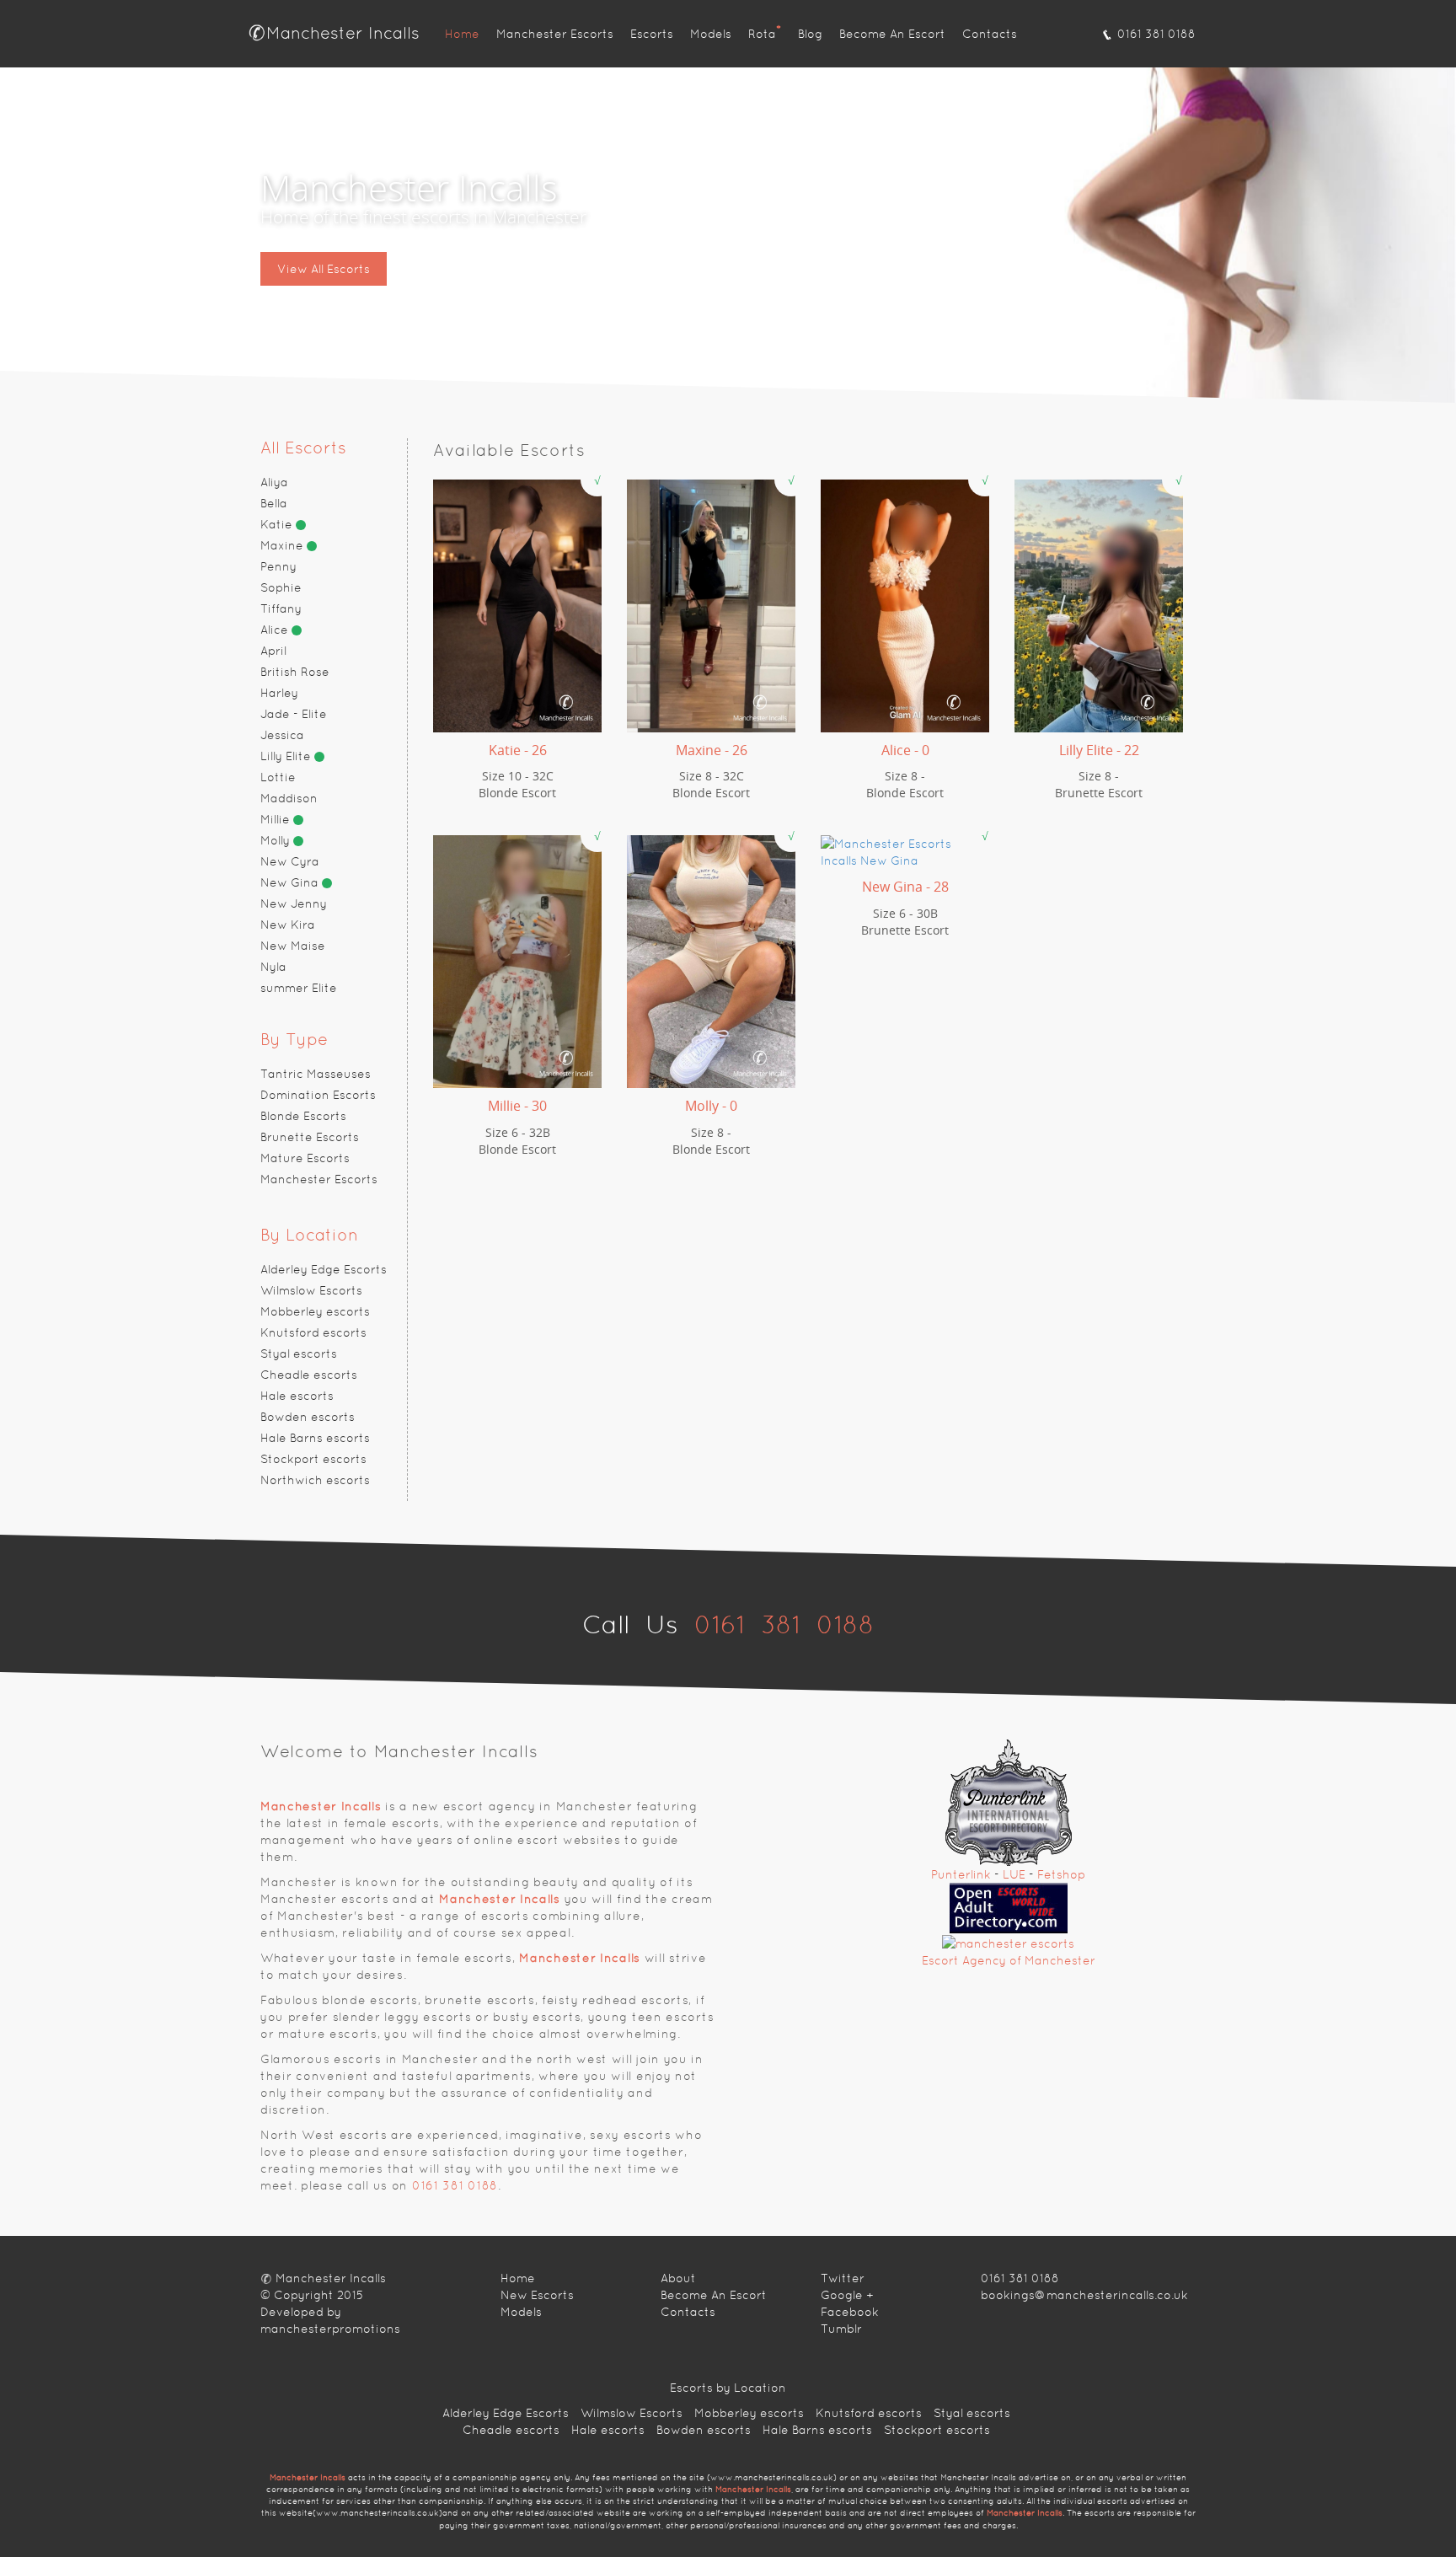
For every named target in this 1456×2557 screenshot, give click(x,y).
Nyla (273, 967)
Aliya (274, 482)
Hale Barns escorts (315, 1438)
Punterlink (961, 1874)
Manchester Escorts (555, 34)
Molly (277, 840)
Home (462, 34)
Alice (276, 630)
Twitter (843, 2278)
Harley (279, 693)
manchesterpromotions (330, 2329)
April (273, 651)
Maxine (284, 545)
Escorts (652, 34)
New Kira (288, 925)
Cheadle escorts (309, 1375)
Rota (765, 32)
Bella (274, 503)
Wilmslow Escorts (311, 1290)
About (678, 2278)
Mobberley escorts (315, 1311)
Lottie (278, 777)
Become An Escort (892, 34)
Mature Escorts (305, 1158)
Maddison (289, 798)
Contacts (990, 34)
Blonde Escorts (303, 1116)
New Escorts (537, 2295)
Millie (277, 819)
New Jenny (294, 903)
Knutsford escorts (313, 1332)
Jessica (282, 735)
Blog (810, 34)
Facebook (850, 2312)
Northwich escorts (315, 1480)
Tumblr (841, 2329)
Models (711, 34)
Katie (278, 524)
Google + (847, 2295)
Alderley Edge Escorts (324, 1269)
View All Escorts (324, 269)
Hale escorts (297, 1396)
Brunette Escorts (310, 1137)
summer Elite (299, 988)
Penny (278, 566)
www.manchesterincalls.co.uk (772, 2477)
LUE (1014, 1874)
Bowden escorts (308, 1417)
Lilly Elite (287, 756)
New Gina (291, 882)
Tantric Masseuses (316, 1074)
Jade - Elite (294, 714)
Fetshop (1061, 1874)
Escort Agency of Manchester (1009, 1960)
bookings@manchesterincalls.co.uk (1084, 2295)
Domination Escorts (318, 1095)
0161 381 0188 (1155, 34)
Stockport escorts (313, 1459)
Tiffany (281, 608)
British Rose (295, 672)
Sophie (281, 587)
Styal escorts (299, 1354)
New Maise (293, 946)
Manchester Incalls (343, 33)
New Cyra (290, 861)
